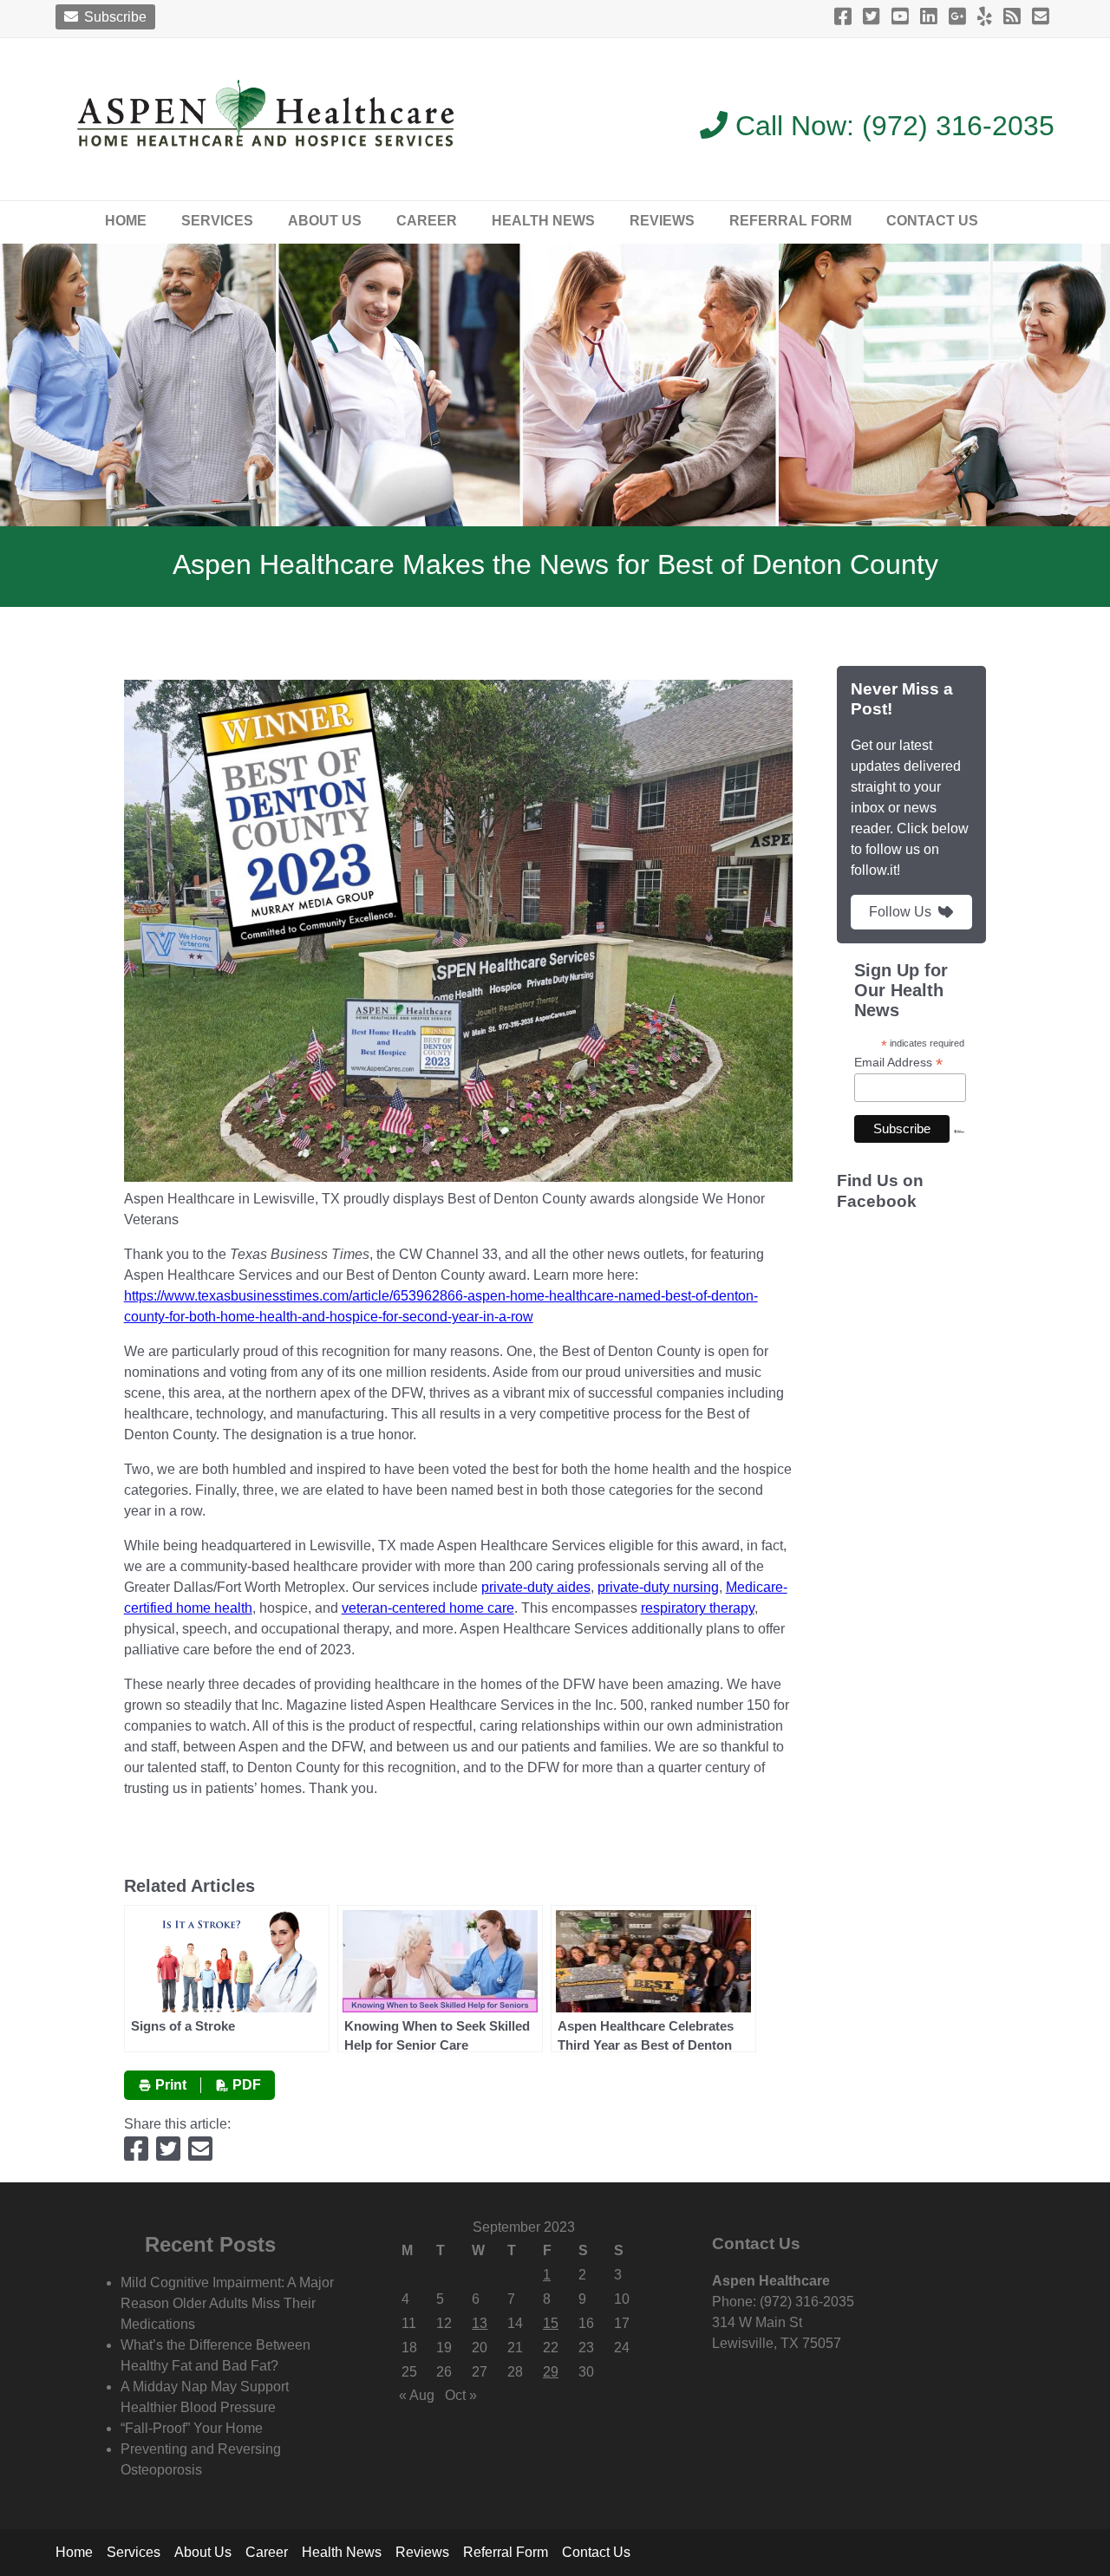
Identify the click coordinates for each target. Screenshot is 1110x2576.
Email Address (898, 1063)
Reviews (662, 221)
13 (480, 2323)
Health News (543, 221)
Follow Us (900, 912)
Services (217, 221)
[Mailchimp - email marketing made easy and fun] (959, 1146)
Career (427, 221)
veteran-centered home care (428, 1608)
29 (551, 2372)
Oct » (461, 2395)
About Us (325, 221)
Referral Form (790, 221)
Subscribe (114, 17)
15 (551, 2323)
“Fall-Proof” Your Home (192, 2428)
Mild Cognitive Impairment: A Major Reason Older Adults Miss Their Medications (227, 2303)
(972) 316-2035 (958, 126)
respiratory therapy (698, 1608)
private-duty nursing (658, 1587)
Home (126, 221)
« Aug (417, 2395)
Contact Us (932, 221)
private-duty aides (536, 1587)
